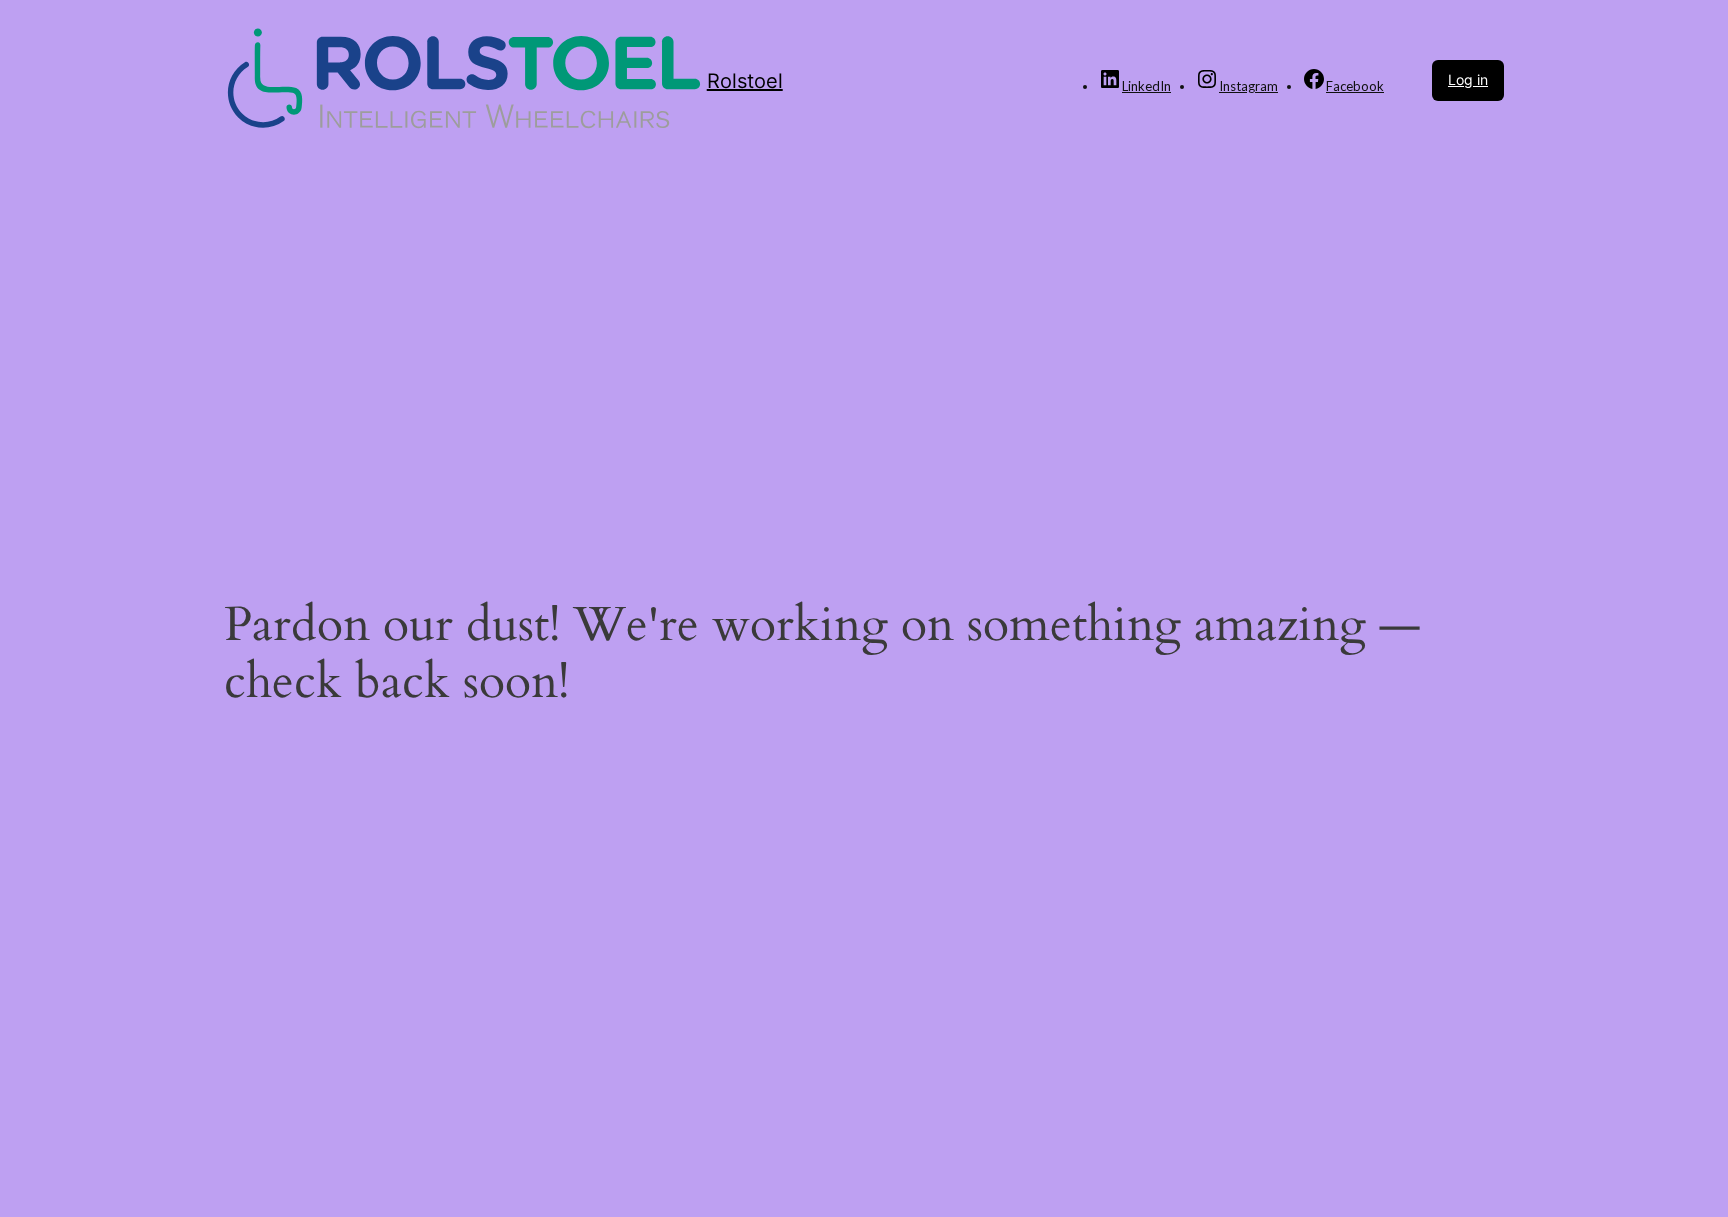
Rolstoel (745, 81)
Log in (1468, 79)
